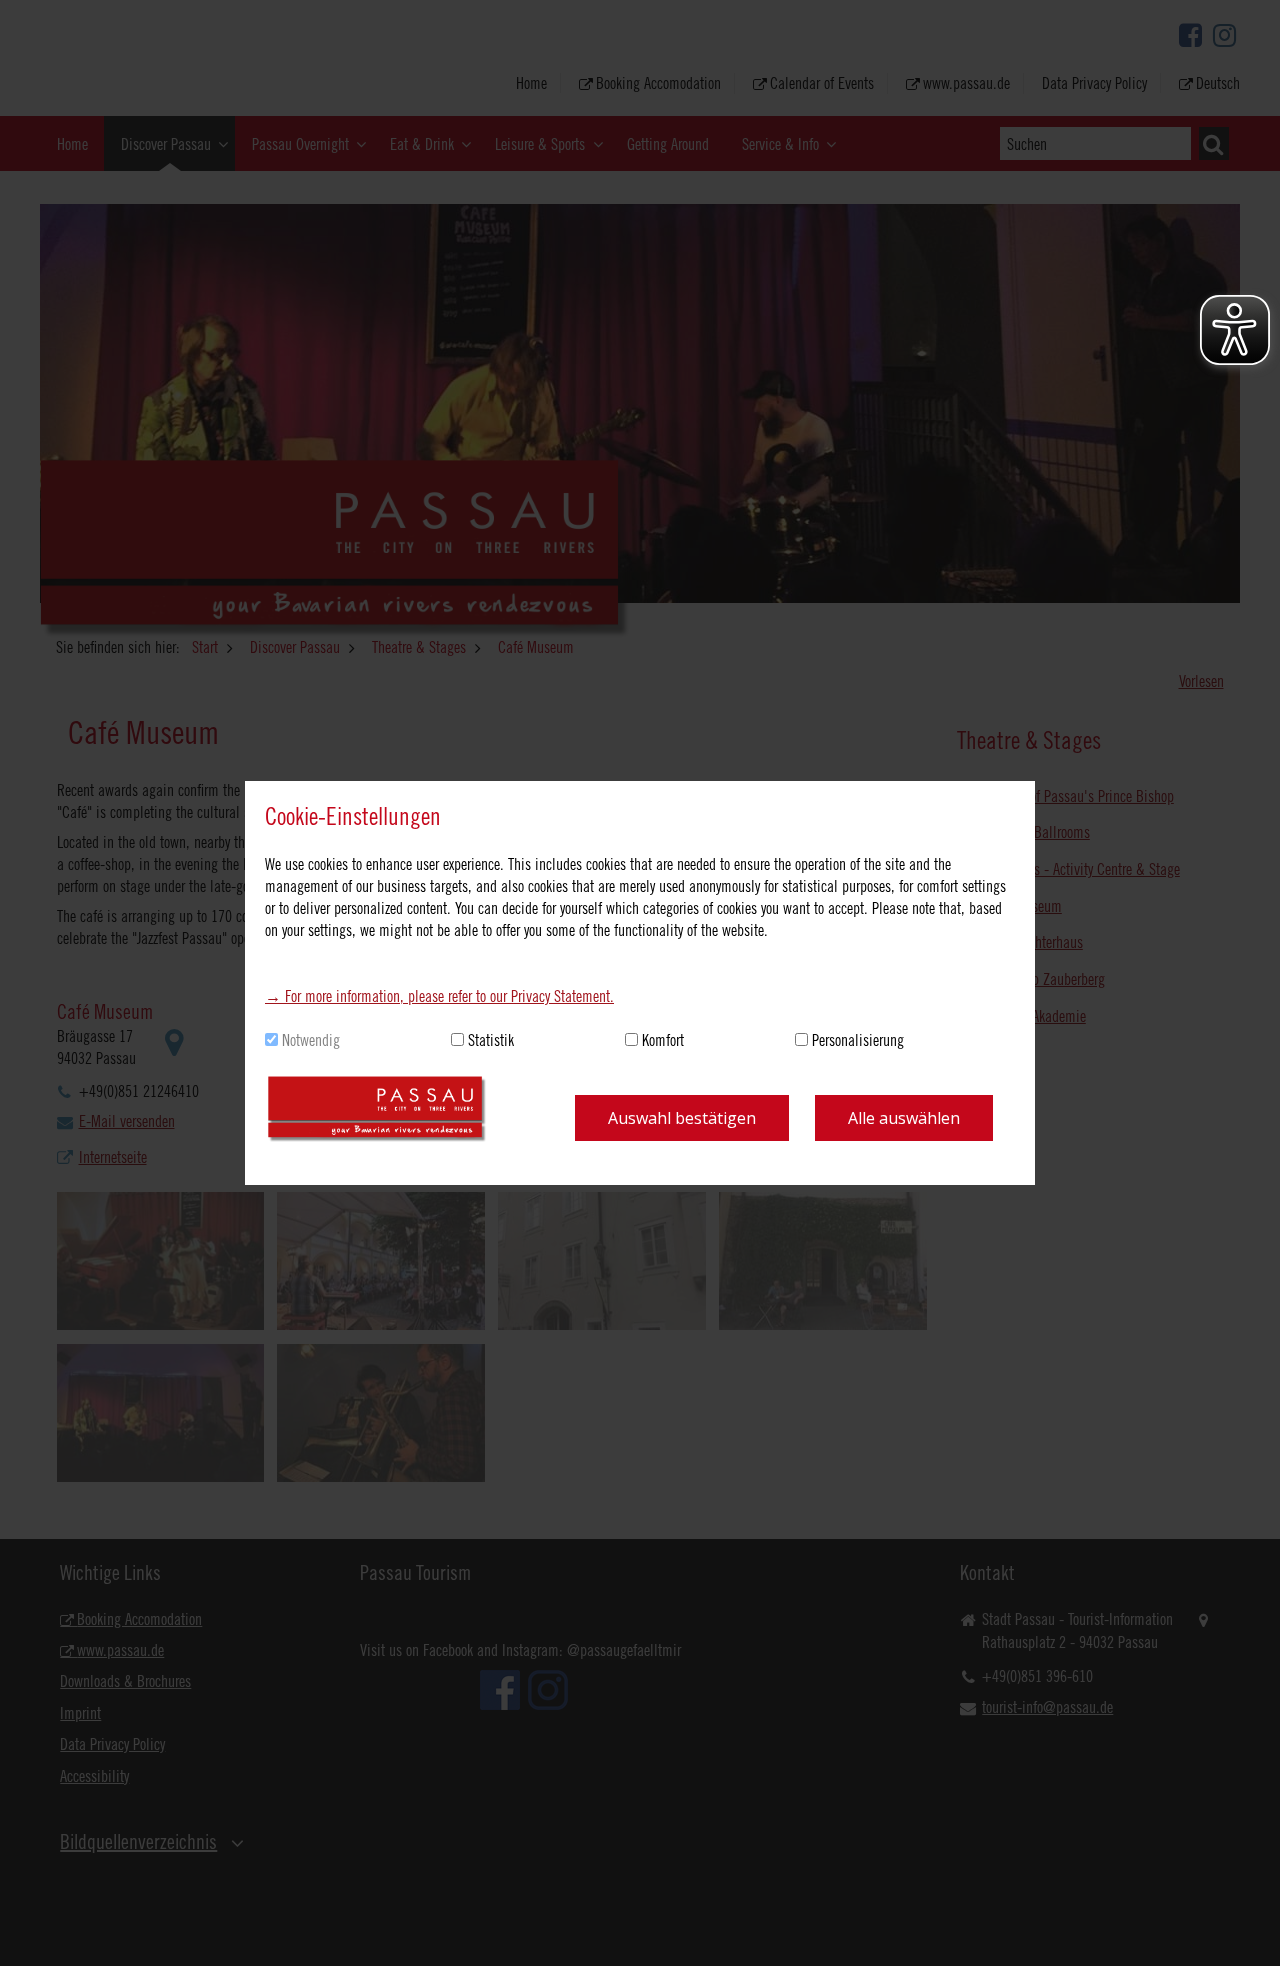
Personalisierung (858, 1040)
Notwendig (311, 1040)
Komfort (663, 1040)
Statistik (491, 1040)
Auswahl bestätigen (682, 1118)
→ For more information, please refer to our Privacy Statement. (439, 996)
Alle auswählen (904, 1118)
